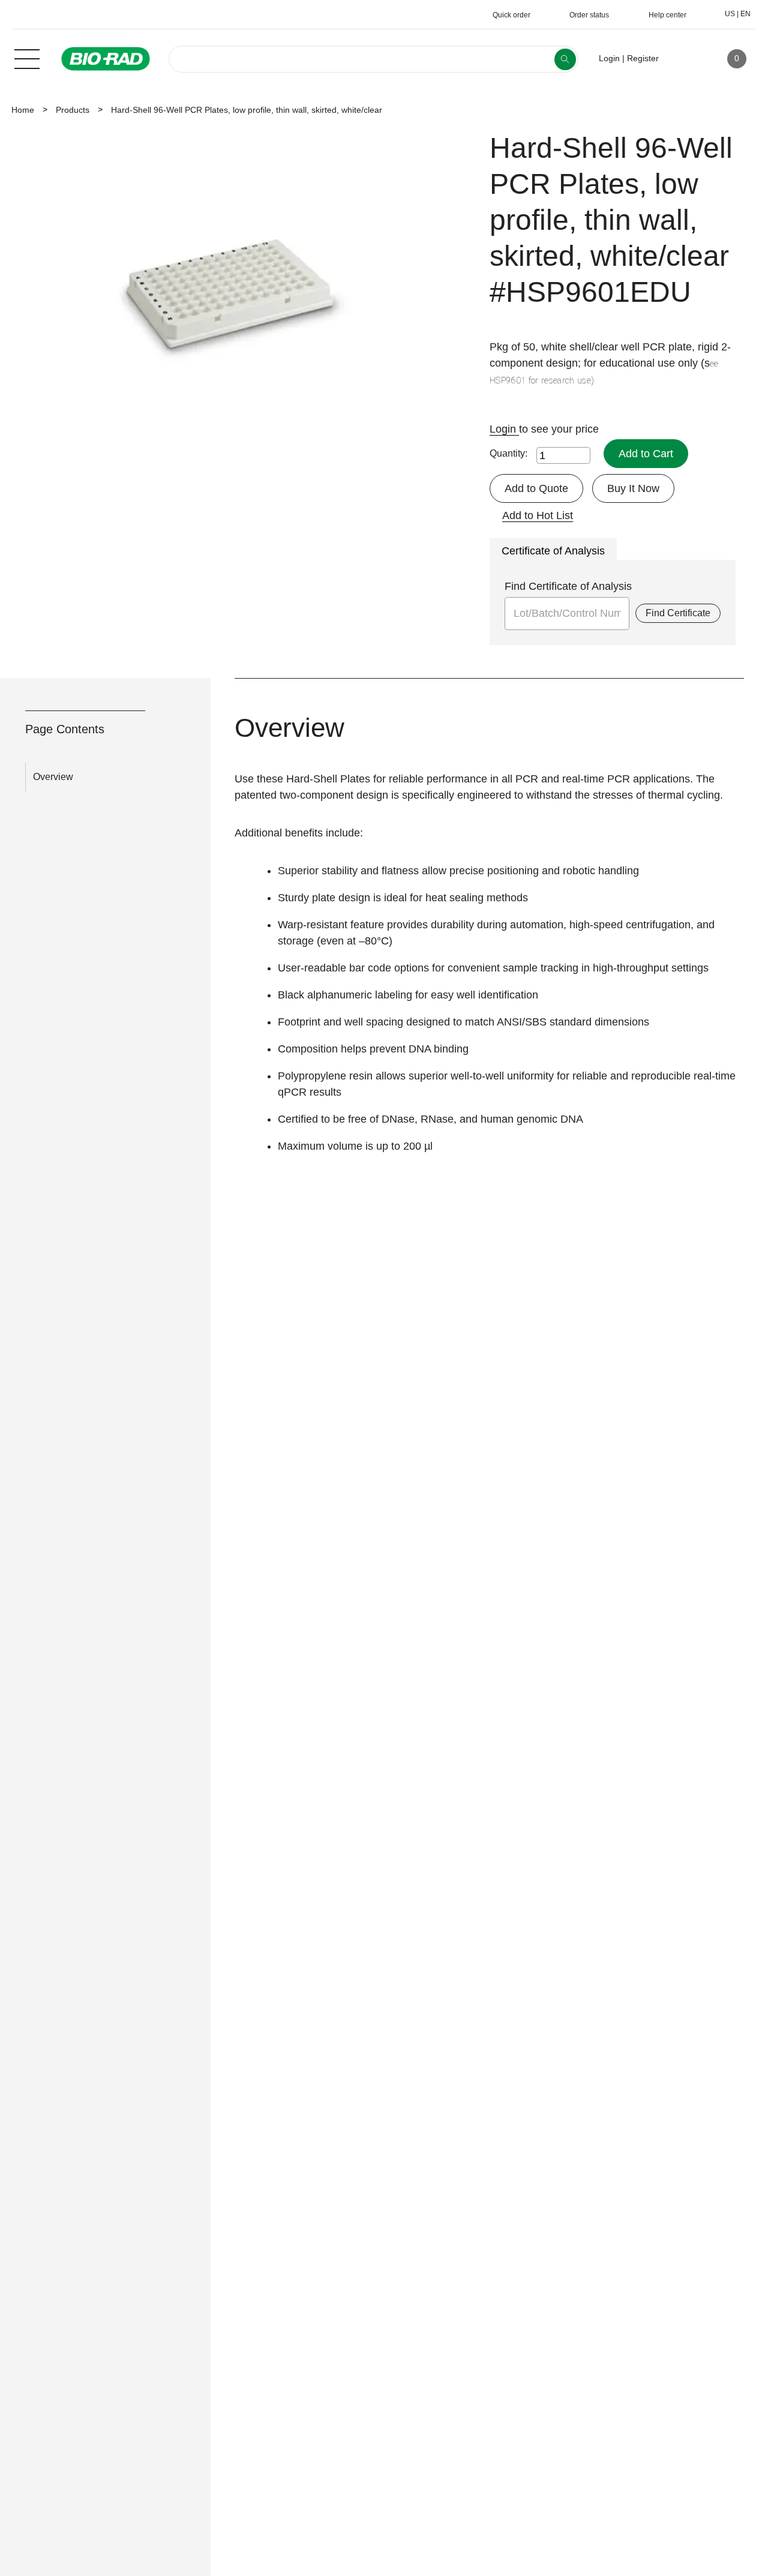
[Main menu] (27, 58)
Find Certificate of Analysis (568, 586)
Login (504, 429)
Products (73, 110)
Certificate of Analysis (553, 551)
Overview (53, 777)
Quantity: (508, 453)
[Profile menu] (685, 59)
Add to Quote (536, 488)
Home (23, 110)
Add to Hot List (538, 515)
